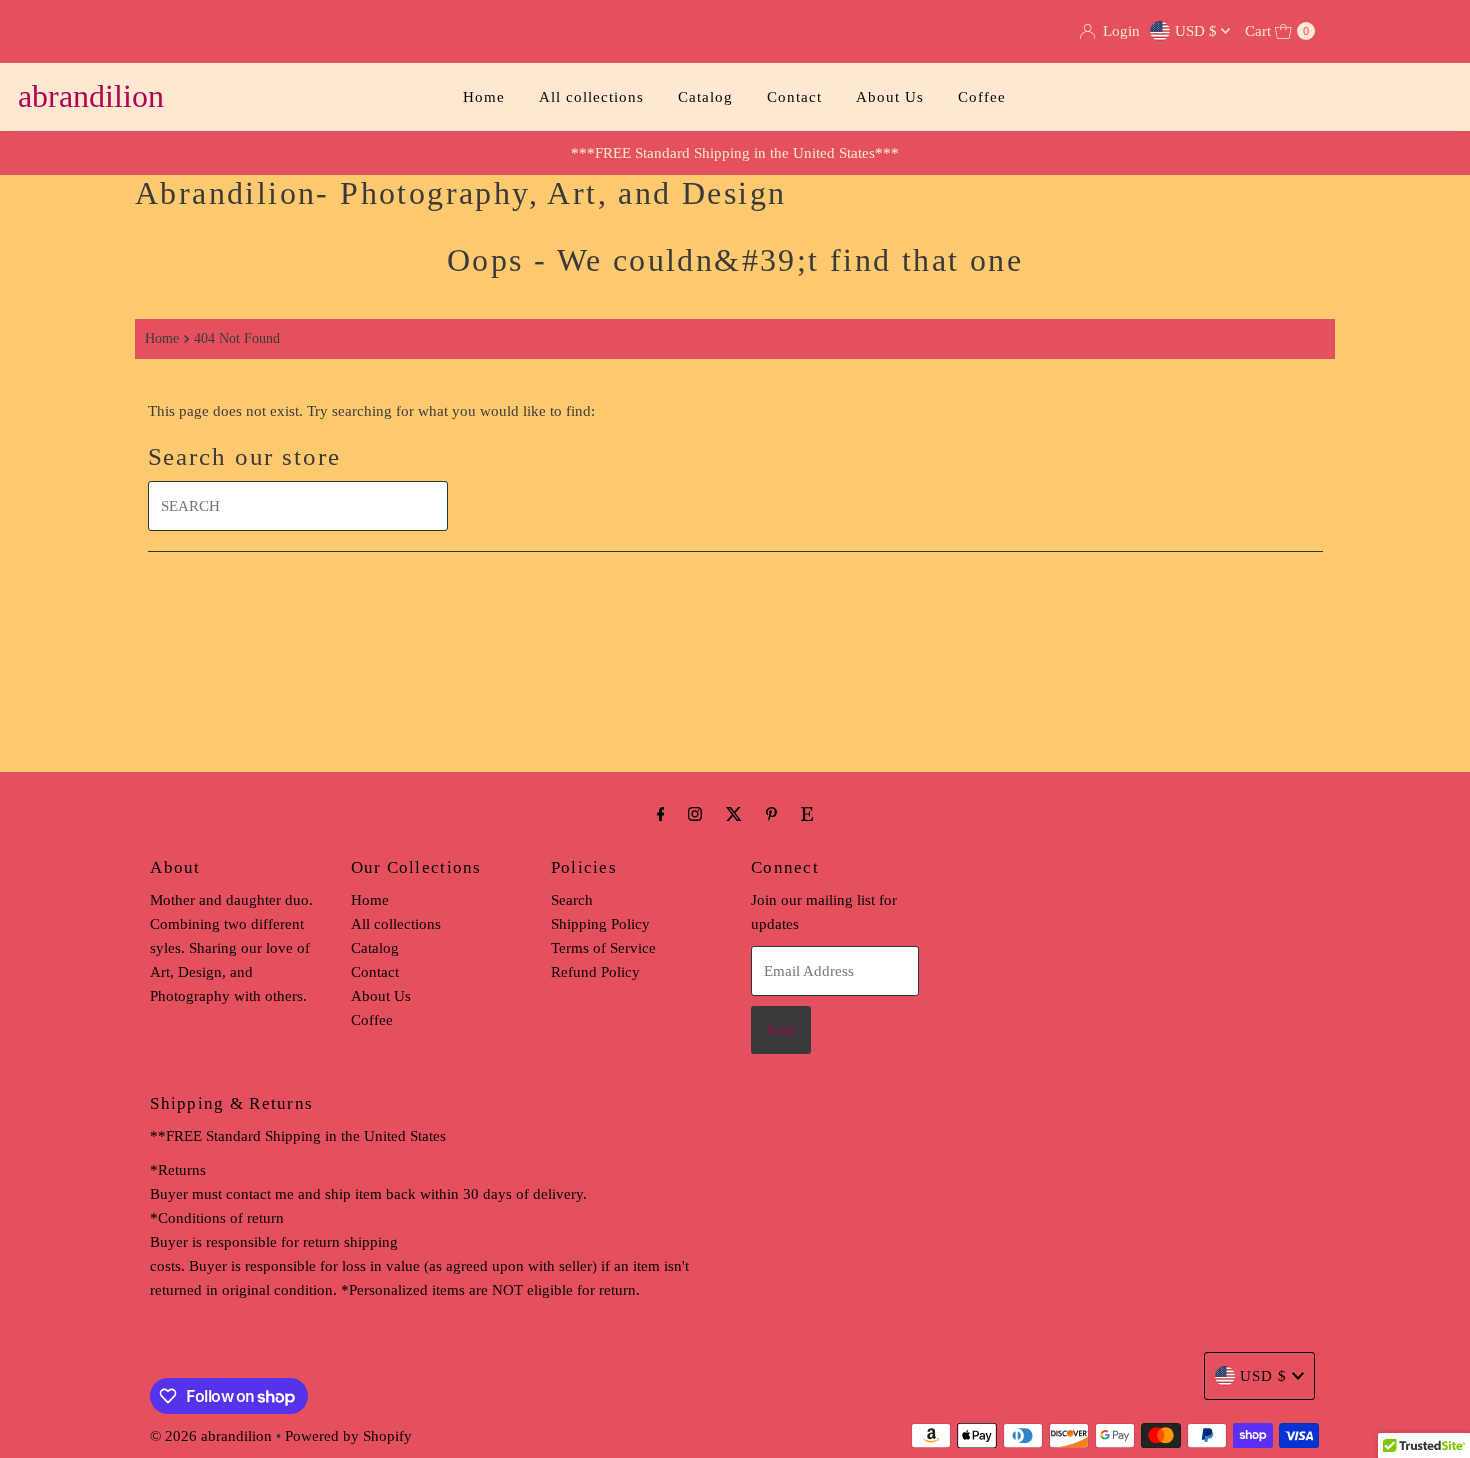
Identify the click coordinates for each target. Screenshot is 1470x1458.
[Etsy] (807, 814)
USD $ (1198, 31)
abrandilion (91, 96)
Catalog (705, 97)
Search (572, 900)
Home (484, 97)
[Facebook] (661, 814)
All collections (591, 97)
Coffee (982, 97)
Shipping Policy (600, 924)
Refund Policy (595, 972)
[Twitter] (734, 814)
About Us (890, 97)
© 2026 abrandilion (211, 1436)
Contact (794, 97)
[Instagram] (695, 814)
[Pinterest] (771, 814)
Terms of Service (603, 948)
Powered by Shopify (348, 1436)
